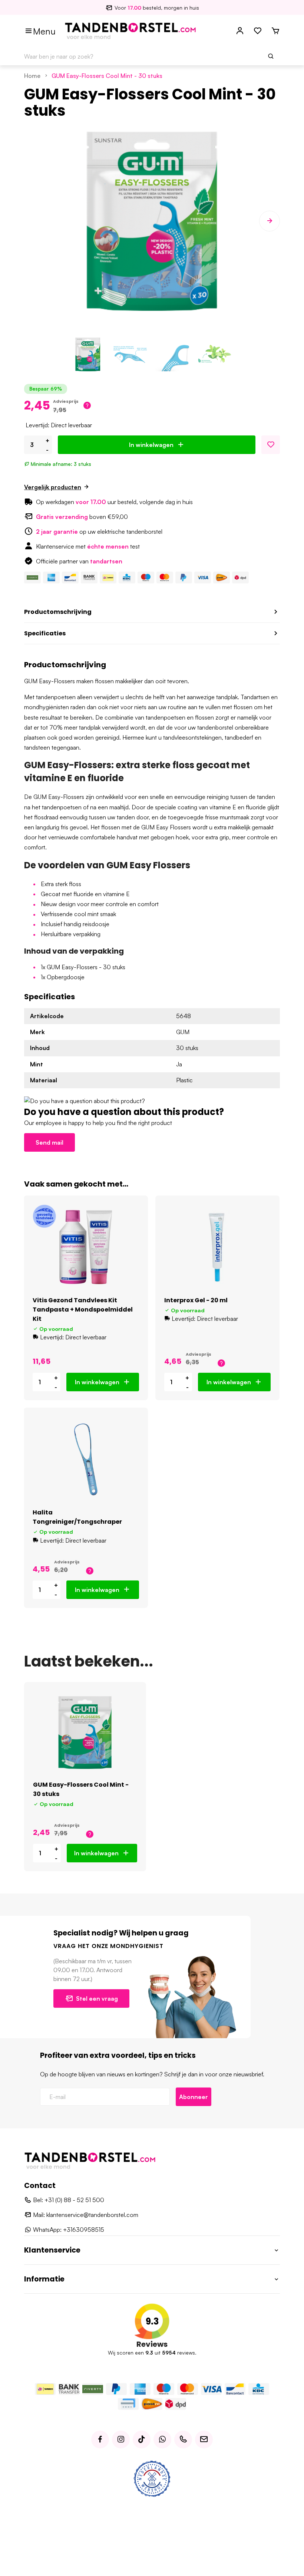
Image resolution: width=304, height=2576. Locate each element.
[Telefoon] (183, 2440)
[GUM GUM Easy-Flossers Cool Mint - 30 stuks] (85, 1733)
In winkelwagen (151, 445)
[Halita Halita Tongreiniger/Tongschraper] (86, 1459)
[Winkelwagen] (275, 31)
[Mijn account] (240, 31)
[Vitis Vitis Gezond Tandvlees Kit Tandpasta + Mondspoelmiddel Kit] (86, 1247)
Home (32, 76)
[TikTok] (142, 2440)
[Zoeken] (271, 56)
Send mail (49, 1142)
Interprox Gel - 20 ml (196, 1300)
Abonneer (194, 2097)
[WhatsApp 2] (162, 2440)
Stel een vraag (97, 1998)
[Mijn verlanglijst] (258, 31)
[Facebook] (100, 2440)
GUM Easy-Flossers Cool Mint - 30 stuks (107, 76)
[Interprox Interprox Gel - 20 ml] (217, 1247)
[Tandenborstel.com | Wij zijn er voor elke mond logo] (130, 30)
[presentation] (34, 221)
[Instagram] (121, 2440)
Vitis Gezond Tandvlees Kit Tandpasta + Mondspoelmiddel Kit (83, 1310)
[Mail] (204, 2440)
